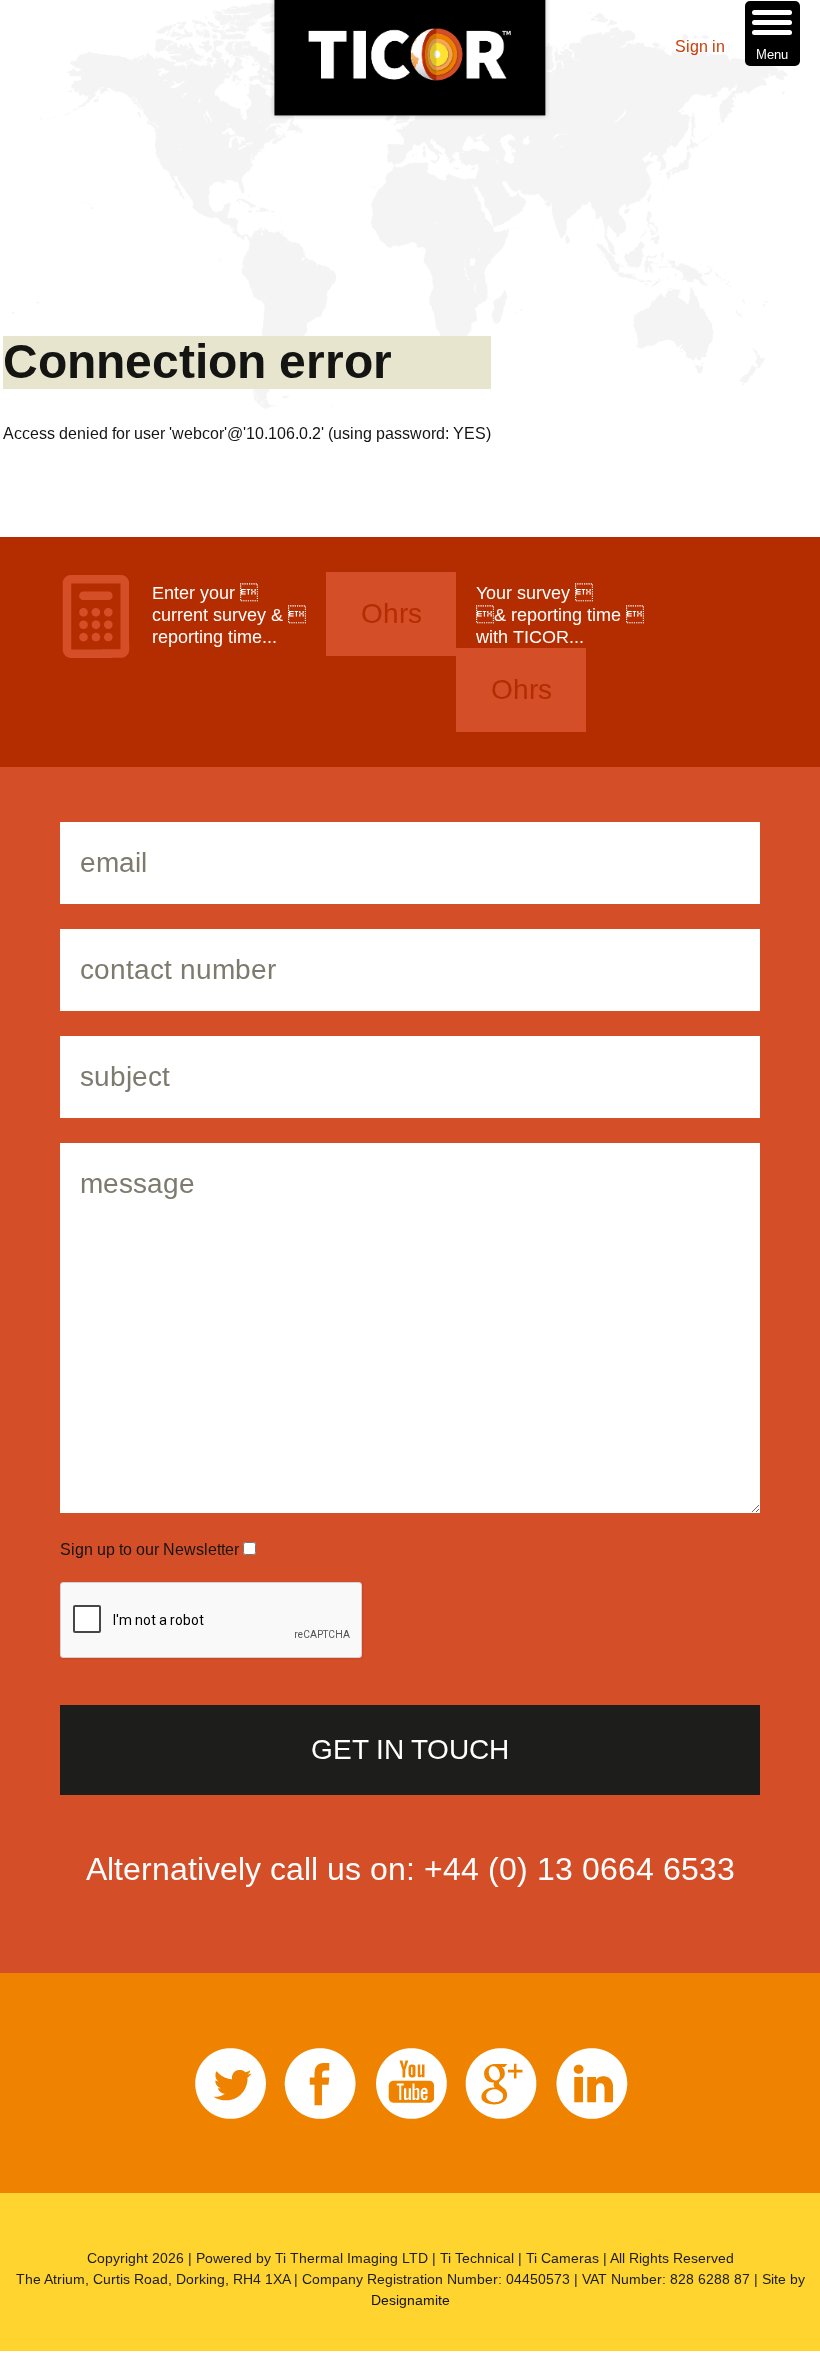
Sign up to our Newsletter (151, 1549)
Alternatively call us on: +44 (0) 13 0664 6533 (410, 1869)
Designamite (410, 2300)
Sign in (700, 46)
